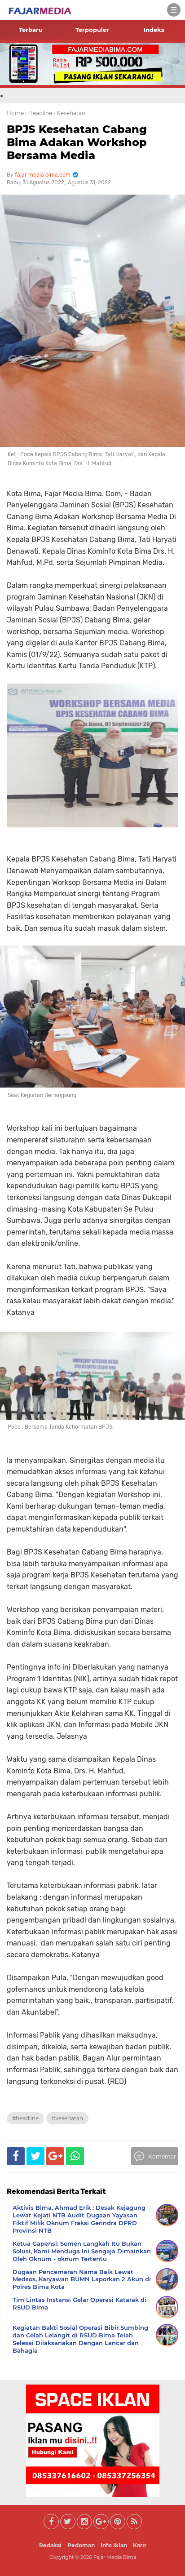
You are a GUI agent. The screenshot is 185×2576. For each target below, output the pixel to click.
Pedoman (81, 2545)
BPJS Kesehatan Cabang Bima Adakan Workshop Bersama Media (77, 142)
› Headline (39, 113)
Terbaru (31, 30)
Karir (140, 2545)
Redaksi (50, 2545)
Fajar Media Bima (115, 2557)
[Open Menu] (174, 10)
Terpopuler (92, 30)
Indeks (154, 30)
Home (15, 113)
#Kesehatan (67, 2118)
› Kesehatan (69, 113)
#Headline (25, 2118)
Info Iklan (114, 2545)
